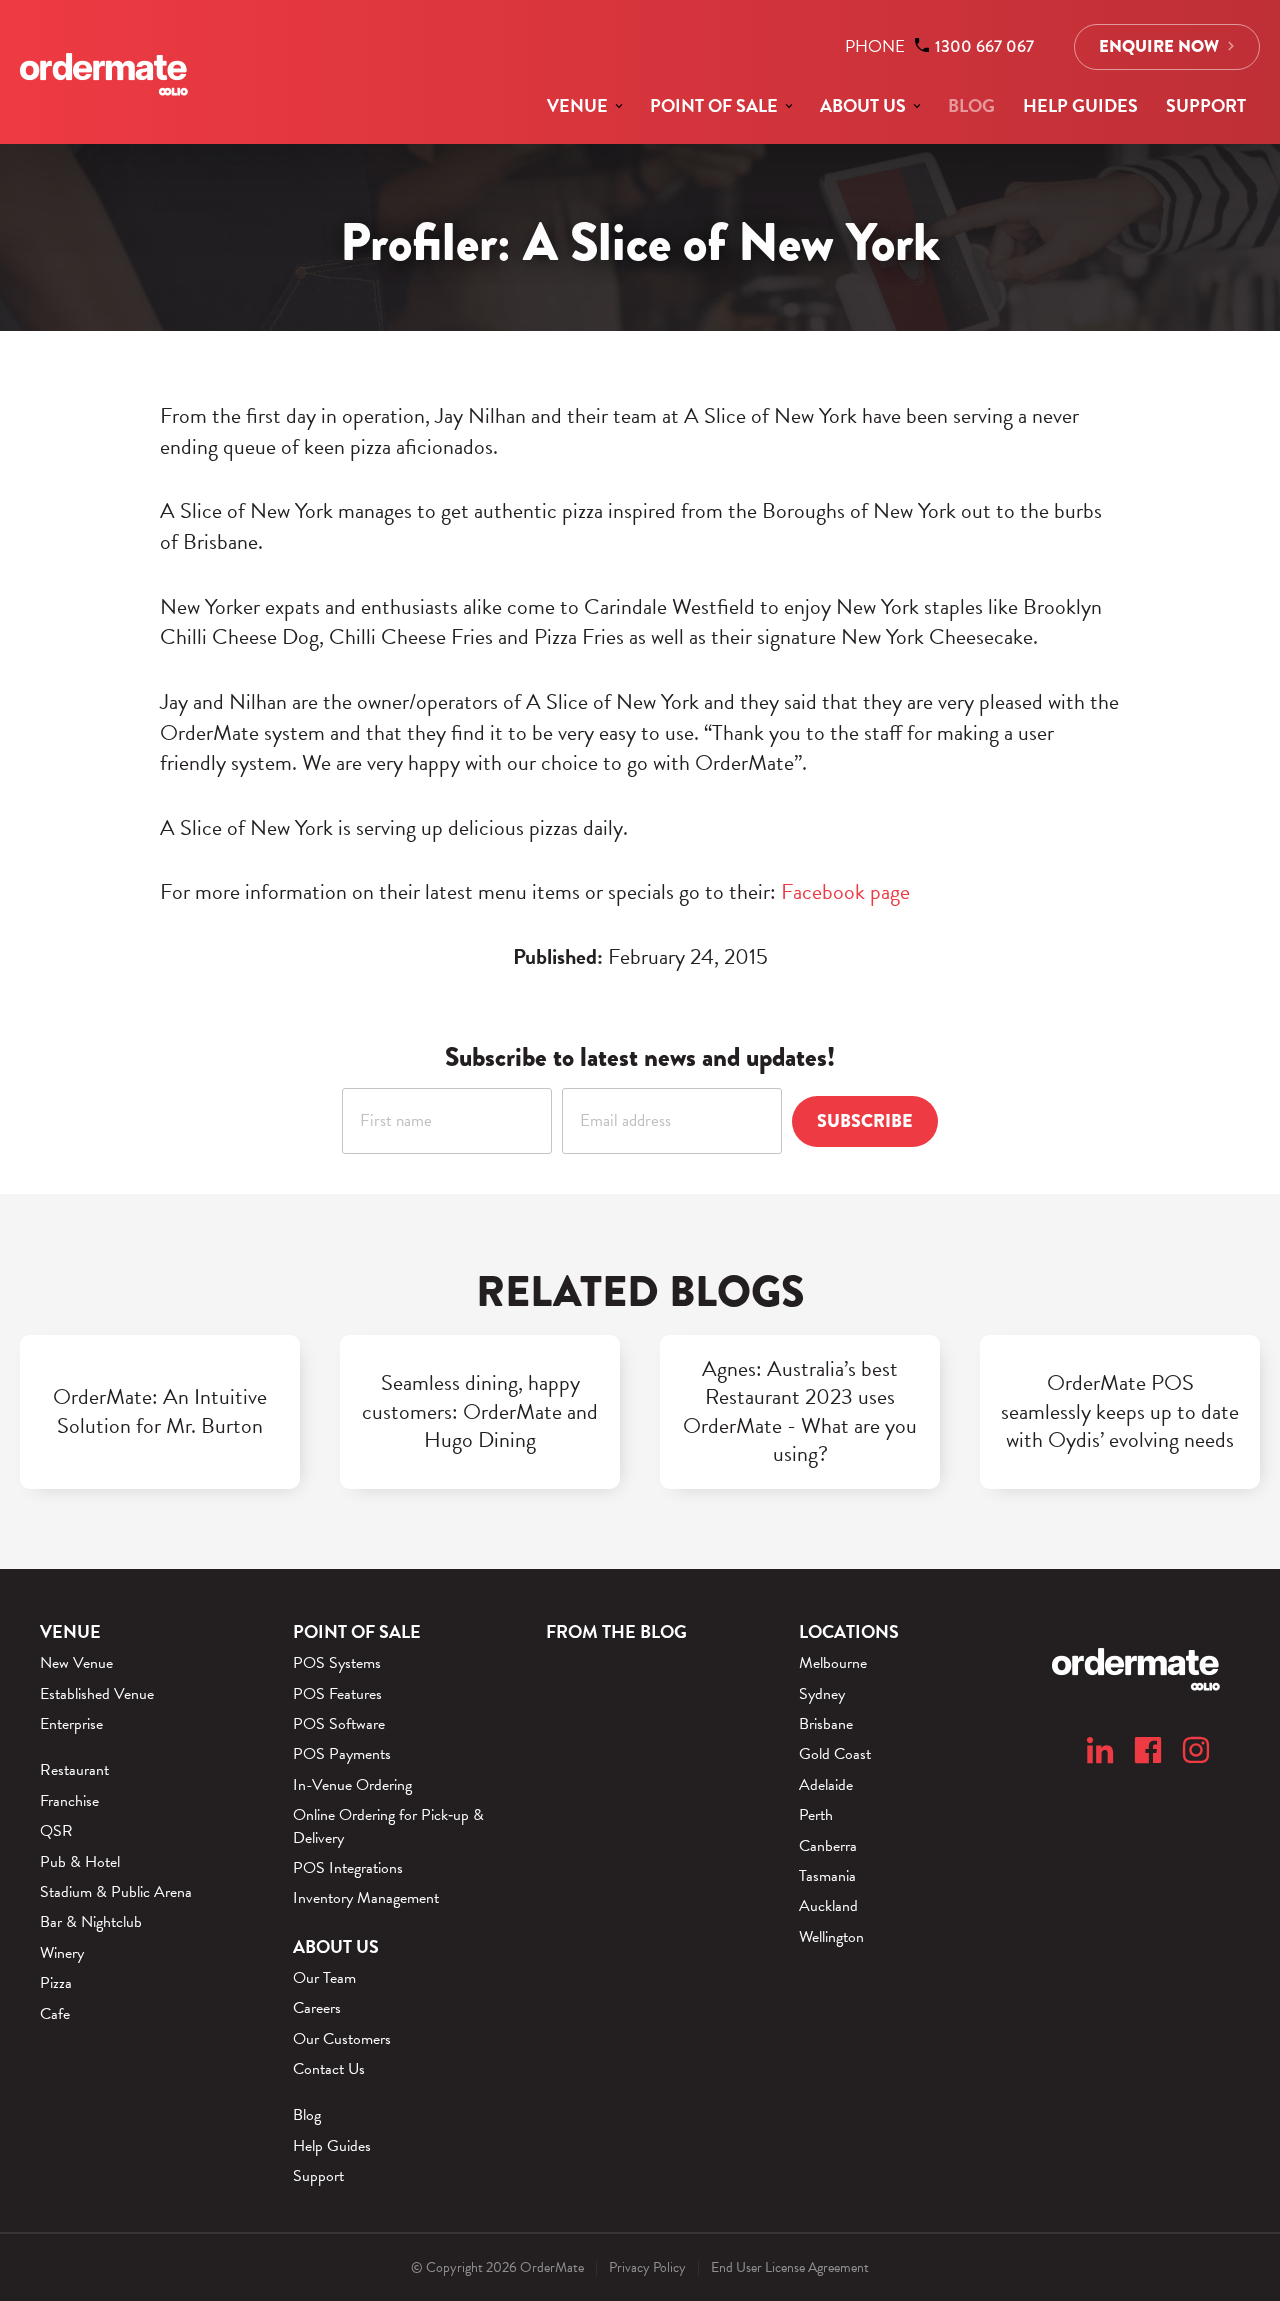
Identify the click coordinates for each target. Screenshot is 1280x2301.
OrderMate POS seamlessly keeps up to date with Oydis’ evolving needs (1120, 1412)
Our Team (324, 1978)
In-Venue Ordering (352, 1785)
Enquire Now (1159, 46)
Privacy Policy (647, 2267)
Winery (62, 1953)
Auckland (828, 1906)
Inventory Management (366, 1898)
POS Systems (337, 1663)
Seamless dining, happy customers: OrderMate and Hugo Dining (480, 1412)
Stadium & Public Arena (116, 1892)
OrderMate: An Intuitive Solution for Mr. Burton (160, 1411)
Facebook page (845, 891)
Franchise (69, 1801)
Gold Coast (835, 1754)
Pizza (56, 1983)
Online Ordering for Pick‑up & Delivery (388, 1826)
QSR (56, 1831)
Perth (816, 1815)
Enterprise (71, 1724)
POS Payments (342, 1754)
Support (1206, 105)
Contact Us (329, 2069)
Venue (577, 105)
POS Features (337, 1694)
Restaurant (74, 1770)
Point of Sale (714, 105)
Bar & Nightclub (91, 1922)
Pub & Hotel (80, 1862)
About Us (863, 105)
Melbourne (833, 1663)
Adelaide (826, 1785)
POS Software (339, 1724)
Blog (971, 105)
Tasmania (827, 1876)
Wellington (831, 1937)
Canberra (828, 1846)
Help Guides (1080, 105)
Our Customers (342, 2039)
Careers (317, 2008)
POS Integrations (348, 1868)
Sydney (822, 1694)
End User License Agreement (790, 2267)
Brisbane (826, 1724)
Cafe (55, 2014)
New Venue (76, 1663)
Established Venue (97, 1694)
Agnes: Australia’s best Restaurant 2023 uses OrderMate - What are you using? (800, 1412)
